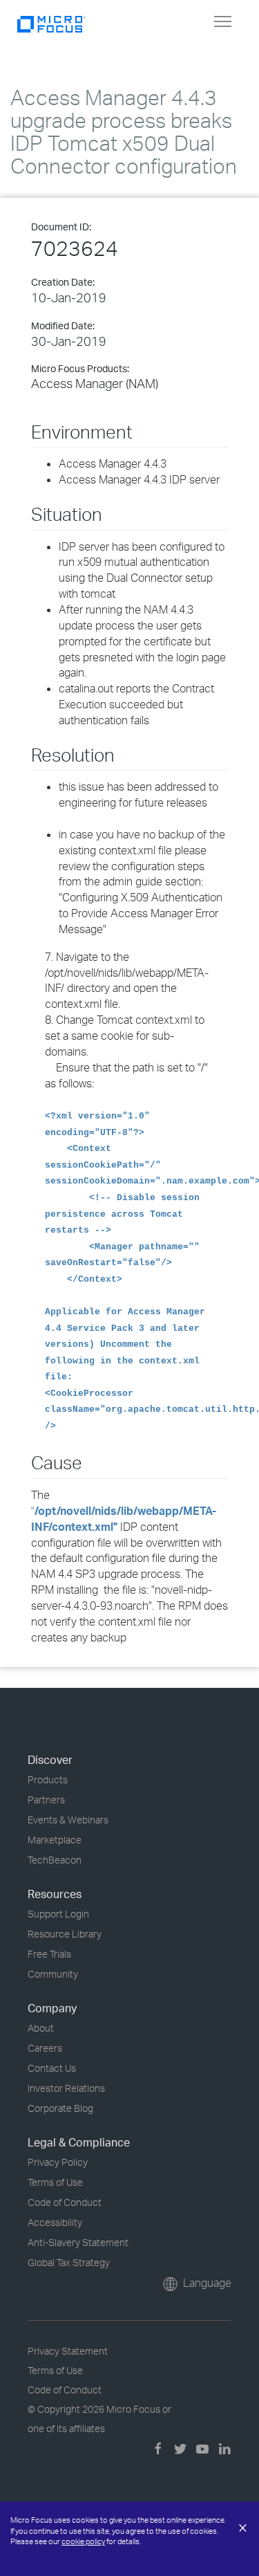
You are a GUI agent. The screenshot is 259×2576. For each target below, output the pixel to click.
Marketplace (55, 1840)
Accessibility (55, 2222)
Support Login (58, 1914)
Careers (45, 2048)
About (41, 2028)
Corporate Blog (60, 2108)
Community (53, 1974)
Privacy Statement (68, 2351)
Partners (46, 1800)
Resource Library (65, 1934)
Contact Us (52, 2068)
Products (48, 1779)
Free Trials (49, 1954)
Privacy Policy (58, 2162)
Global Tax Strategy (69, 2262)
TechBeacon (55, 1860)
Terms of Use (55, 2182)
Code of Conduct (65, 2202)
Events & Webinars (68, 1820)
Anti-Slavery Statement (78, 2242)
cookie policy (83, 2541)
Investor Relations (66, 2088)
